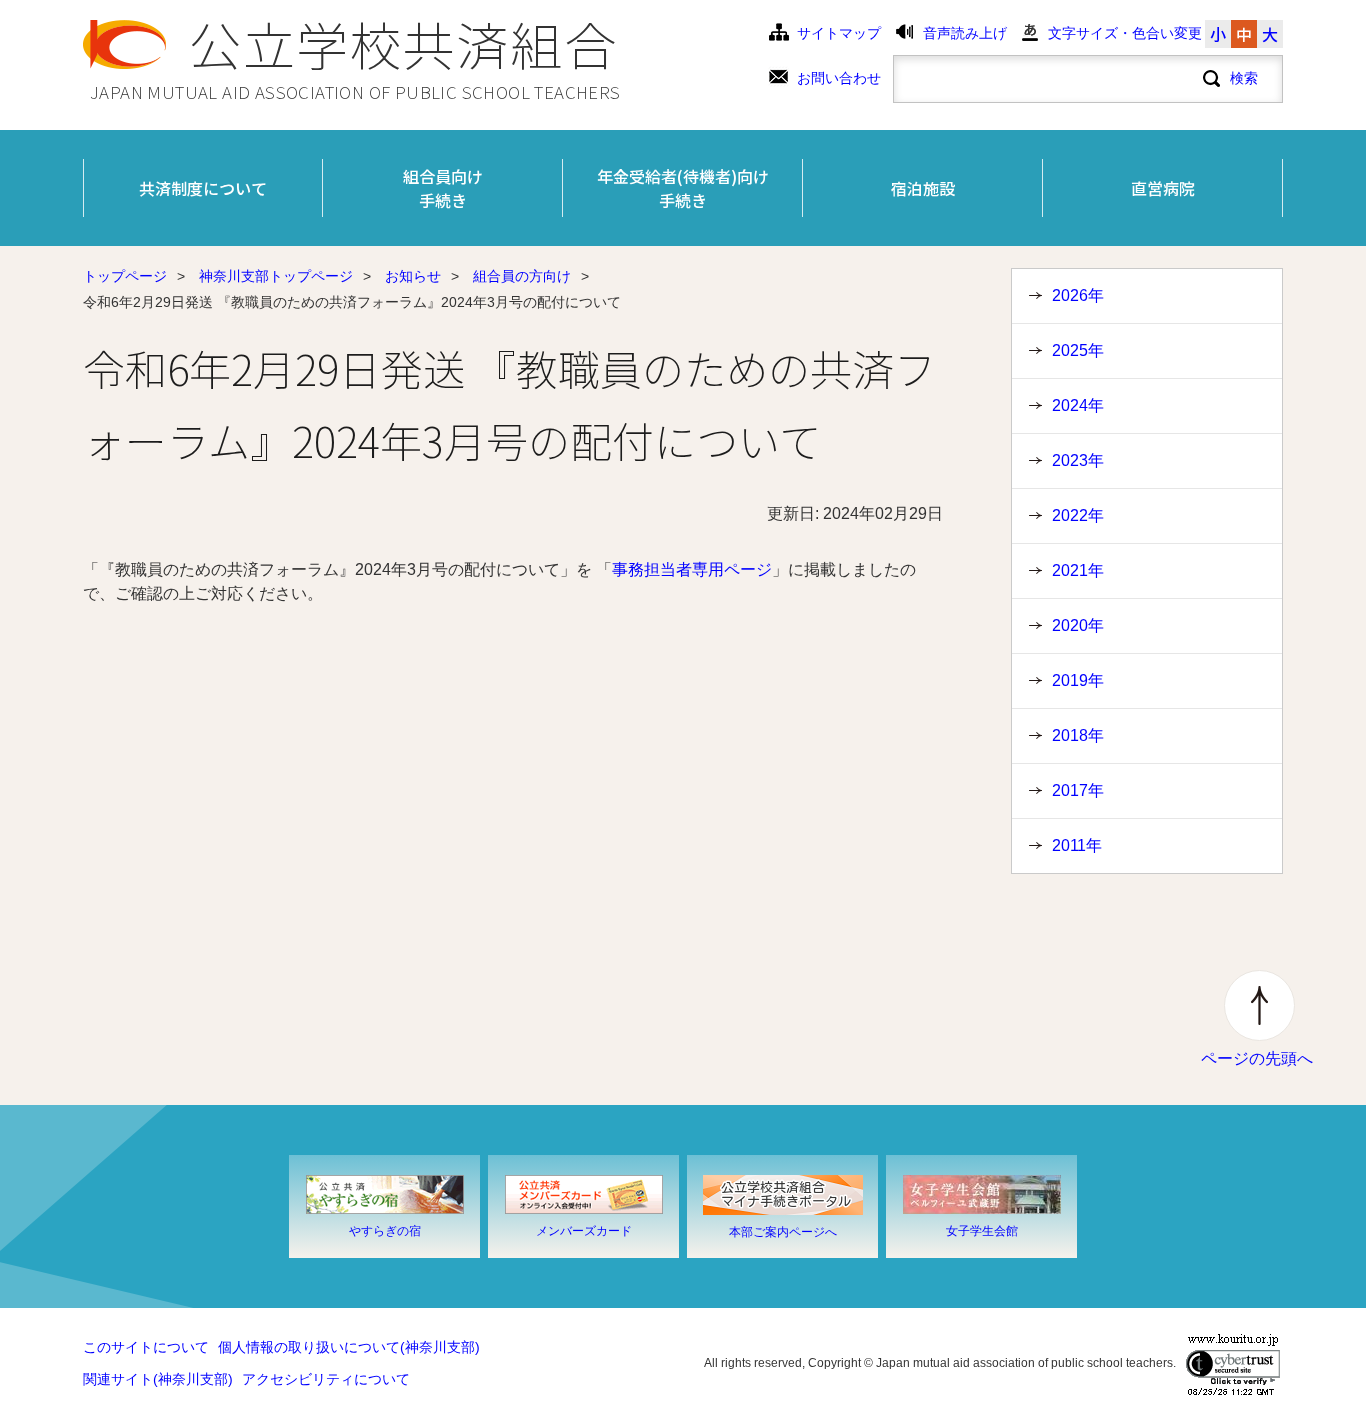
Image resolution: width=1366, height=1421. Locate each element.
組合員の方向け (522, 276)
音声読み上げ (965, 33)
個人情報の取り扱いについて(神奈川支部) (349, 1347)
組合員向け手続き (443, 188)
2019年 (1078, 680)
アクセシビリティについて (326, 1379)
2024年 (1078, 405)
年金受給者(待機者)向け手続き (683, 188)
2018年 (1078, 735)
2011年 (1077, 845)
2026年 (1078, 295)
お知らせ (413, 276)
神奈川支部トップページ (276, 276)
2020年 (1078, 625)
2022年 (1078, 515)
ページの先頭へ (1257, 1058)
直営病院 (1163, 188)
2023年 (1078, 460)
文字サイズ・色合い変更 (1125, 33)
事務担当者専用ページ (692, 569)
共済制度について (203, 188)
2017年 (1078, 790)
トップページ (125, 276)
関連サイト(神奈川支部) (158, 1379)
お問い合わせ (839, 78)
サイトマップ (839, 33)
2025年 (1078, 350)
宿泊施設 (923, 188)
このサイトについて (146, 1347)
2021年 (1078, 570)
